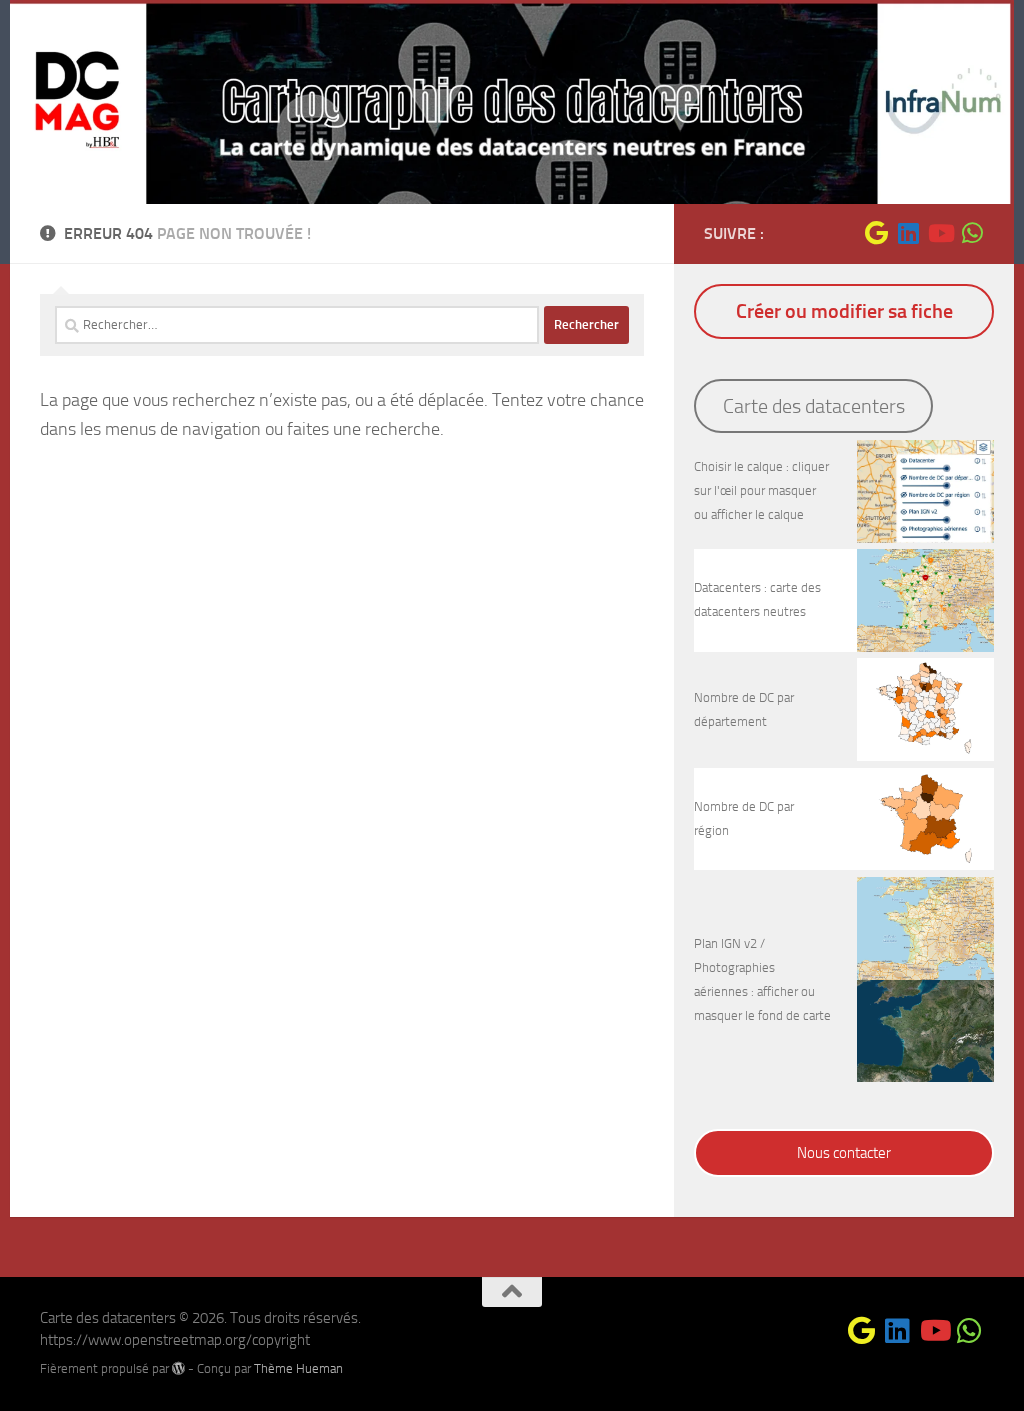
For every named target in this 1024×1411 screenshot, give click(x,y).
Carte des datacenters (814, 406)
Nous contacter (844, 1153)
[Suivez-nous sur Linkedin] (908, 233)
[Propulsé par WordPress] (178, 1368)
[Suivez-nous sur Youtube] (940, 233)
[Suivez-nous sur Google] (876, 233)
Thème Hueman (298, 1368)
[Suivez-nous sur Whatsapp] (972, 233)
